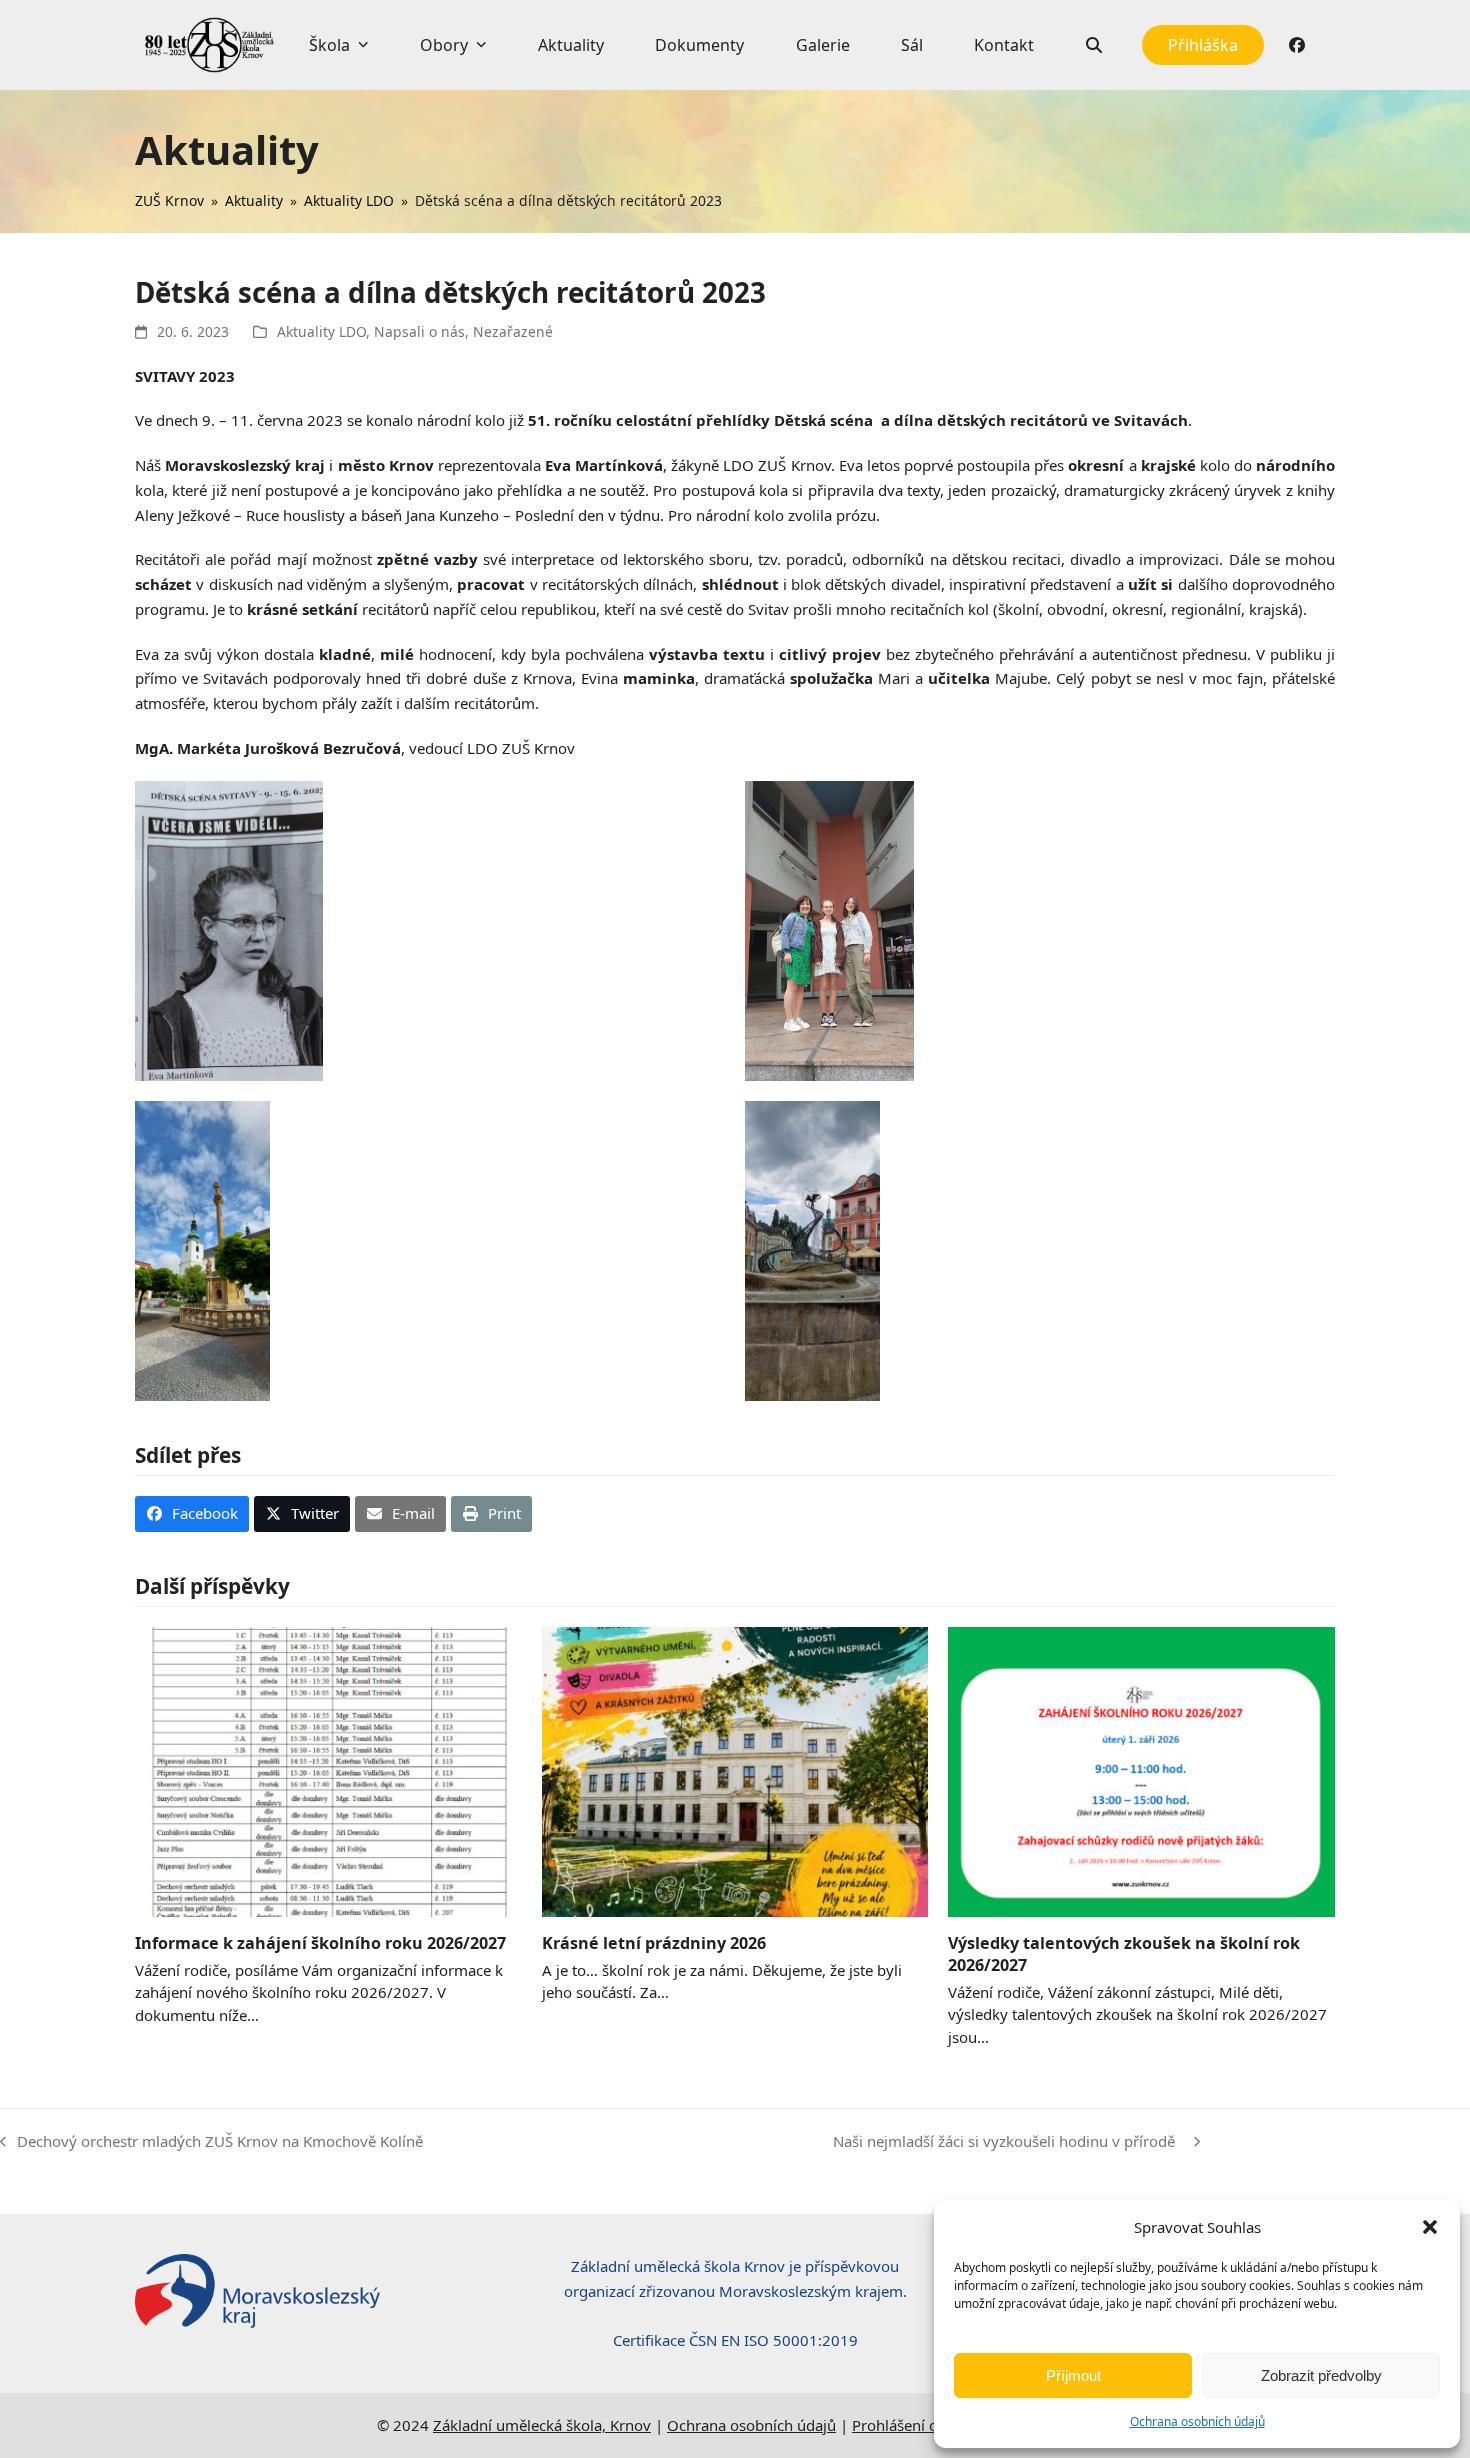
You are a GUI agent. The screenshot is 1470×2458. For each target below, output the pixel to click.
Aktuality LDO (321, 331)
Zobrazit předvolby (1321, 2375)
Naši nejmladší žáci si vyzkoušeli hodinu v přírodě (1008, 2142)
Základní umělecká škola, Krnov (542, 2425)
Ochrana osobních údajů (1197, 2421)
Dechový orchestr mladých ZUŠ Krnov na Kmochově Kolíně (211, 2142)
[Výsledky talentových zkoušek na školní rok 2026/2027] (1141, 1770)
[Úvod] (209, 45)
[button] (1430, 2227)
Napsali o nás (419, 331)
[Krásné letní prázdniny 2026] (735, 1770)
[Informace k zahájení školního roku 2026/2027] (328, 1770)
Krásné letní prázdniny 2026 (654, 1943)
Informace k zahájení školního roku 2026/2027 (320, 1943)
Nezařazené (513, 331)
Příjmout (1073, 2375)
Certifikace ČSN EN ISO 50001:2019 (735, 2340)
